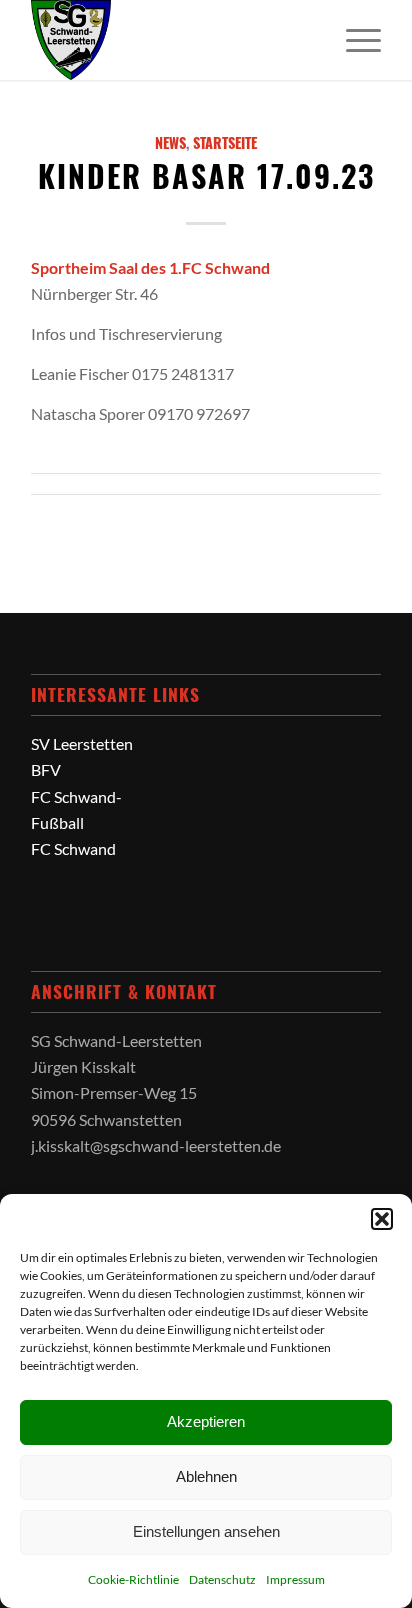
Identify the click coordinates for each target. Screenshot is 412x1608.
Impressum (295, 1579)
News (170, 142)
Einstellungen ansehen (206, 1531)
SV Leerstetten (82, 743)
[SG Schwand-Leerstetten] (171, 40)
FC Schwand (73, 848)
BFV (46, 769)
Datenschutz (222, 1579)
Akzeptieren (206, 1421)
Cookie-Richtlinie (133, 1579)
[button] (382, 1219)
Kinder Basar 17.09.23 (206, 175)
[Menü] (353, 40)
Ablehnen (206, 1476)
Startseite (225, 142)
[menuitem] (353, 40)
